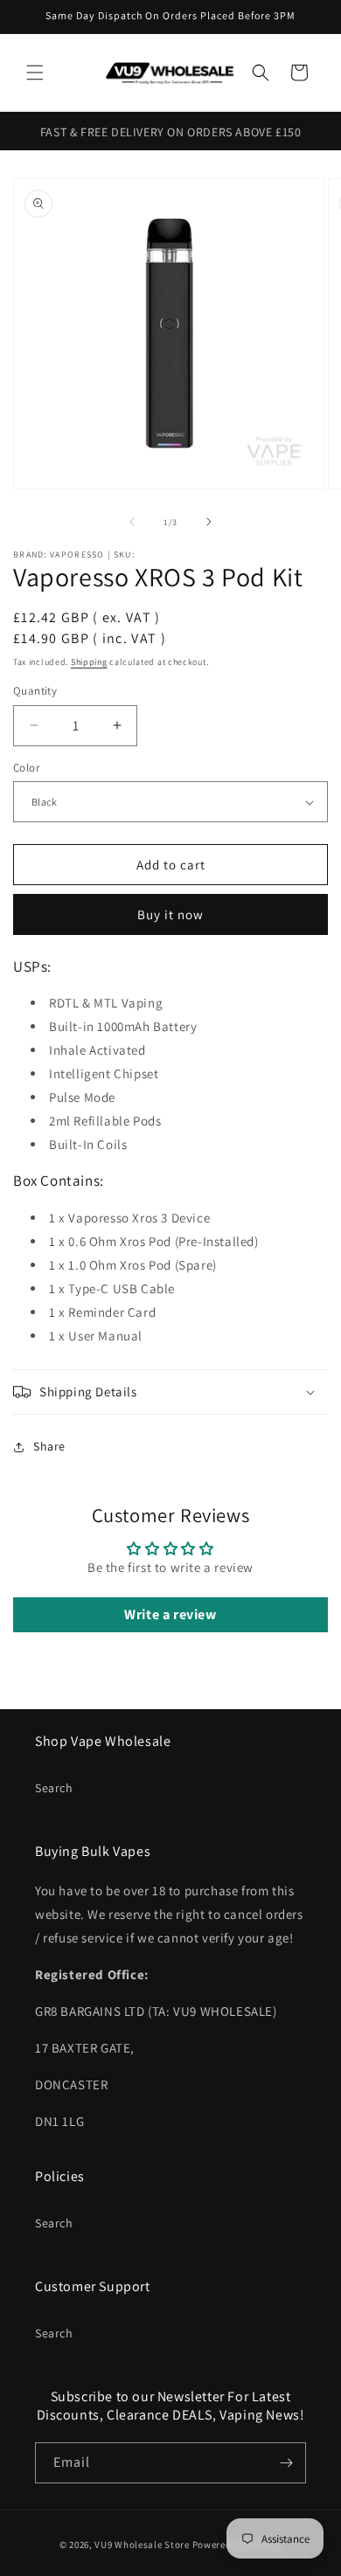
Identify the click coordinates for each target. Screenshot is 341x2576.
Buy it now (170, 914)
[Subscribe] (286, 2463)
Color (26, 768)
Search (54, 1788)
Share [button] (49, 1446)
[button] (35, 73)
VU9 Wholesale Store (142, 2545)
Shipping (89, 662)
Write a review (170, 1614)
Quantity (35, 691)
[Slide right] (209, 522)
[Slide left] (132, 522)
